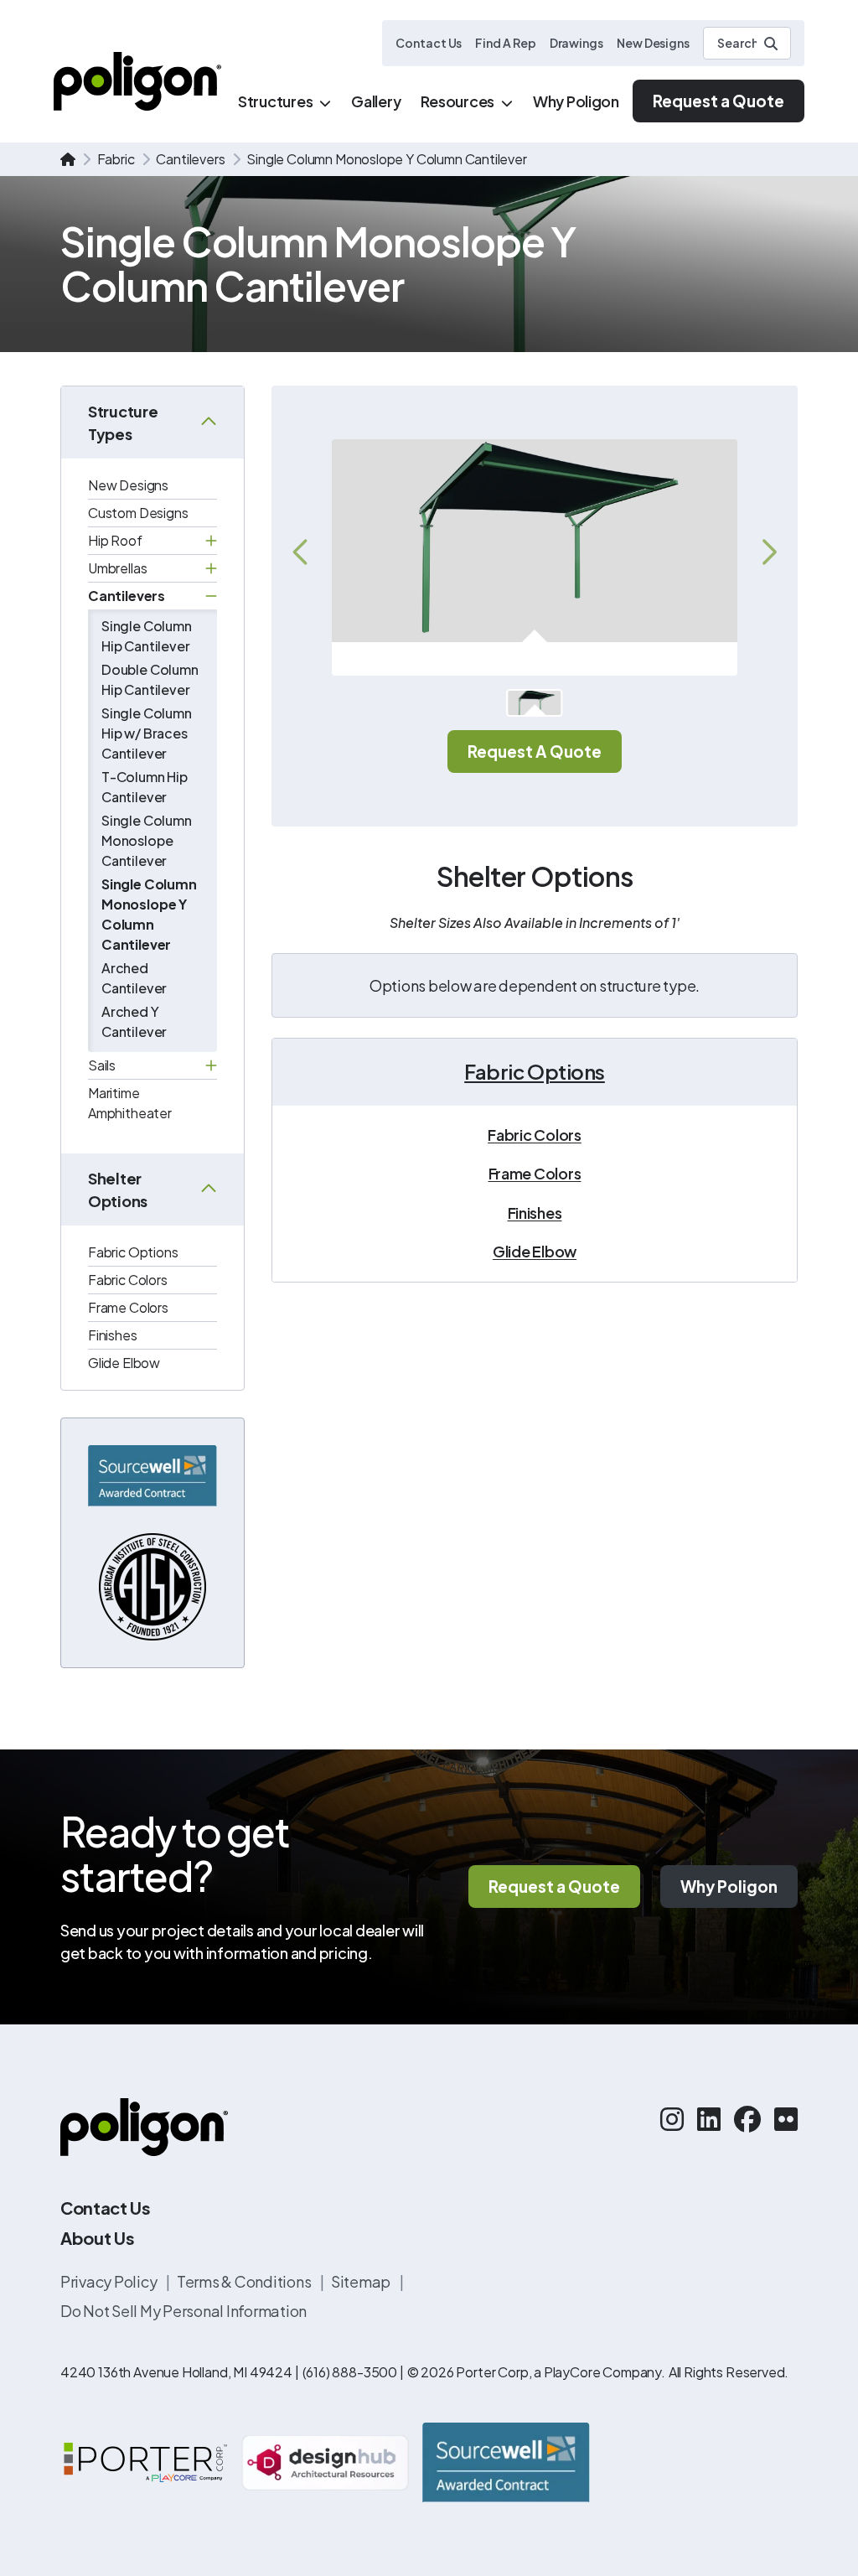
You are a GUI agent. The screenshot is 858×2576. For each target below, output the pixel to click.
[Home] (137, 81)
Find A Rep (505, 43)
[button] (534, 703)
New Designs (653, 43)
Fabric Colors (128, 1280)
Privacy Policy (110, 2281)
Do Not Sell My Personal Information (183, 2311)
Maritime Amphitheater (130, 1103)
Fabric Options (133, 1252)
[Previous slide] (302, 552)
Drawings (576, 43)
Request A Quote (535, 751)
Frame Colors (128, 1307)
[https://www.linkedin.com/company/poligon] (709, 2118)
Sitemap (362, 2281)
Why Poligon (729, 1886)
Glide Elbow (124, 1363)
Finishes (113, 1335)
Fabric (116, 159)
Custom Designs (138, 513)
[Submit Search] (771, 44)
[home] (68, 159)
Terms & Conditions (245, 2281)
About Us (97, 2238)
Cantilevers (190, 159)
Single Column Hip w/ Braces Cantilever (147, 733)
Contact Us (429, 43)
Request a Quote (718, 101)
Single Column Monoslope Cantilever (147, 840)
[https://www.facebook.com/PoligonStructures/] (747, 2118)
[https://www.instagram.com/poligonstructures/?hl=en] (672, 2118)
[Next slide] (768, 552)
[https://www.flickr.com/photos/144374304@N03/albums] (786, 2118)
